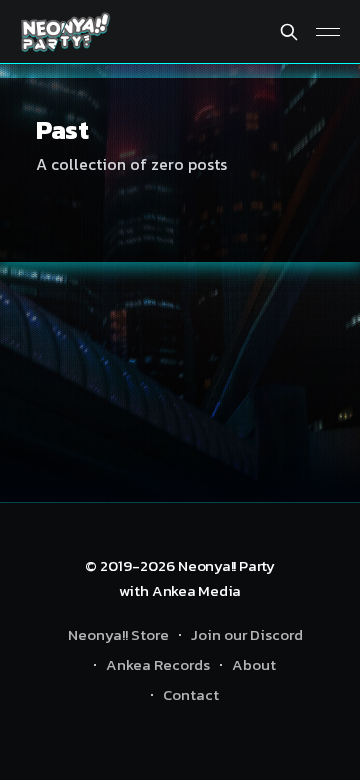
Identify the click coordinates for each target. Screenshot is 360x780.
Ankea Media (197, 590)
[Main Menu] (328, 32)
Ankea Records (158, 664)
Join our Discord (247, 634)
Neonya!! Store (118, 634)
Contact (191, 694)
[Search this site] (289, 32)
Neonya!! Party (226, 565)
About (254, 664)
